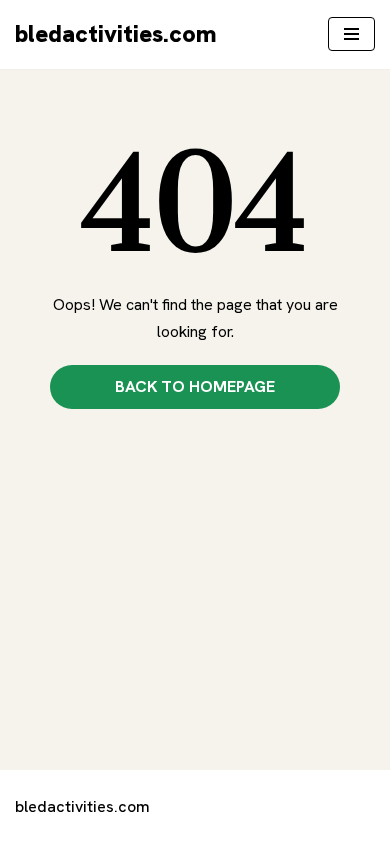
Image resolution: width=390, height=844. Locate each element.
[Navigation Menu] (351, 34)
